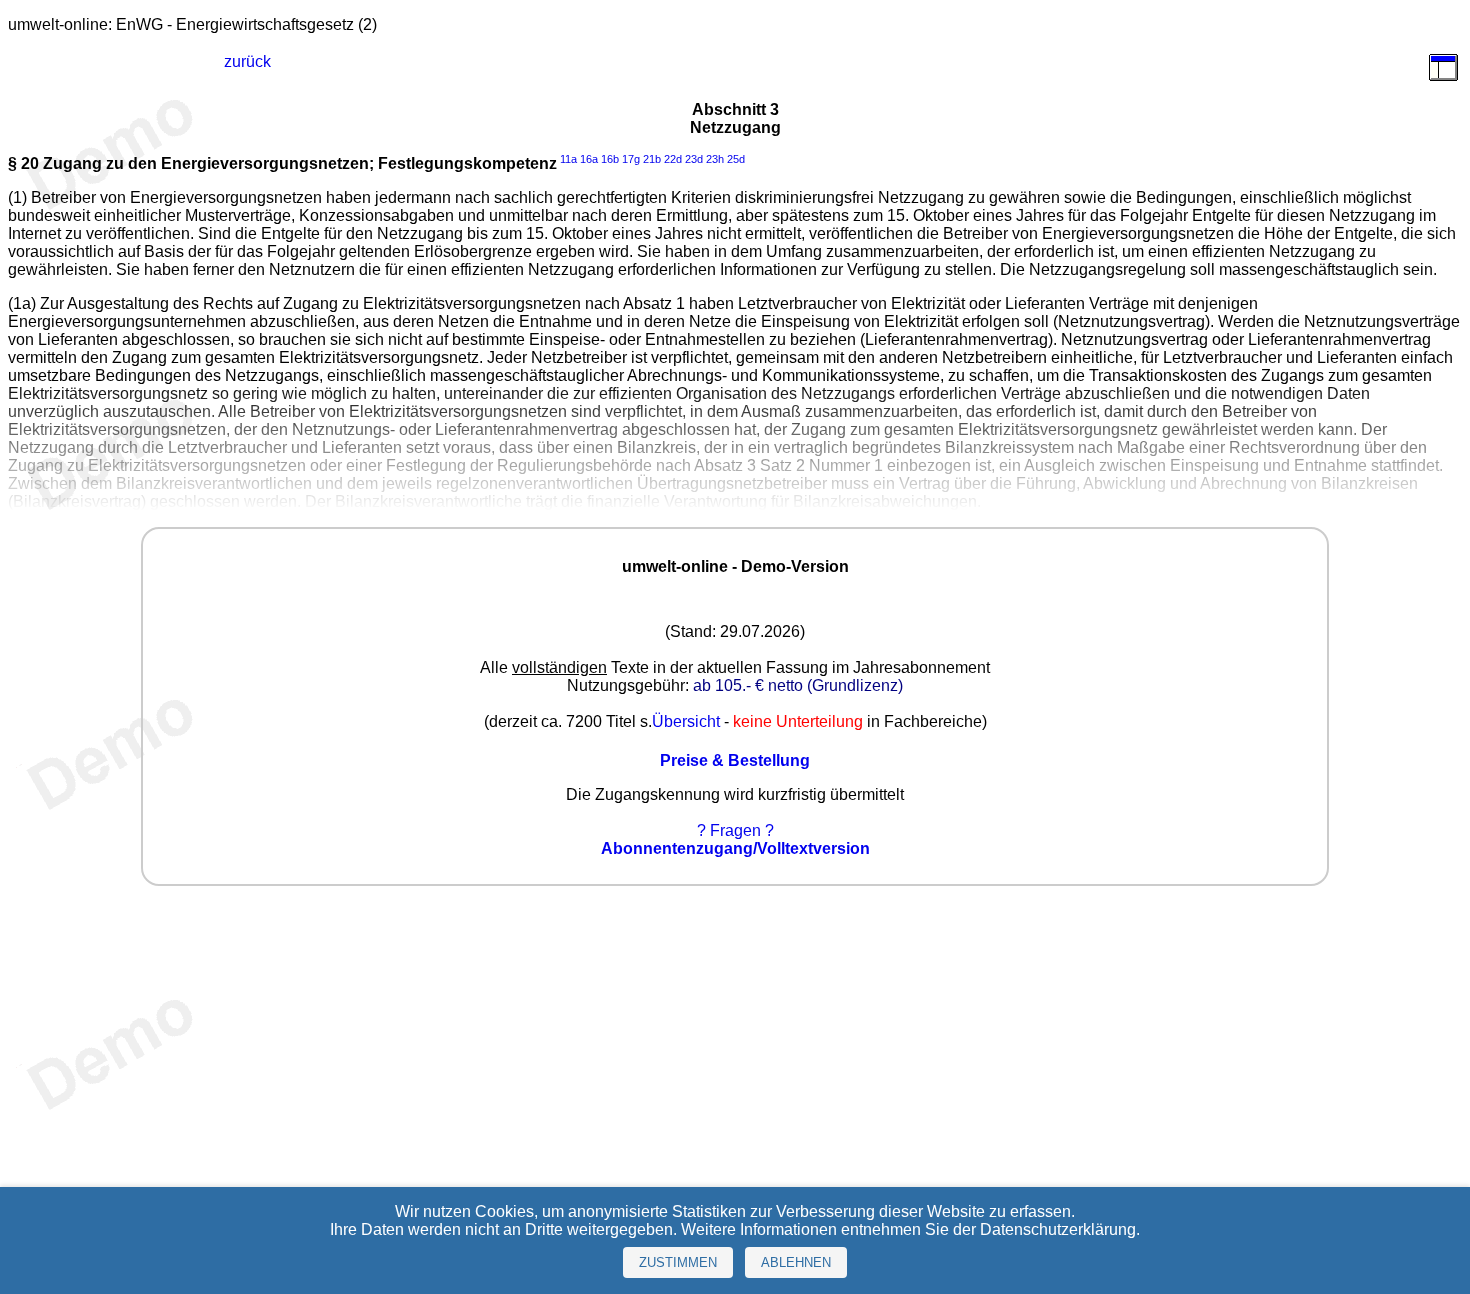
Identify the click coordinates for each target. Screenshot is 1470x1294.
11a (568, 159)
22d (673, 159)
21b (652, 159)
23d (694, 159)
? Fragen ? (735, 830)
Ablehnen (796, 1262)
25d (736, 159)
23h (715, 159)
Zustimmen (678, 1262)
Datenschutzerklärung (1058, 1229)
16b (610, 159)
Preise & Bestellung (735, 760)
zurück (247, 61)
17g (631, 159)
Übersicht (686, 721)
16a (589, 159)
